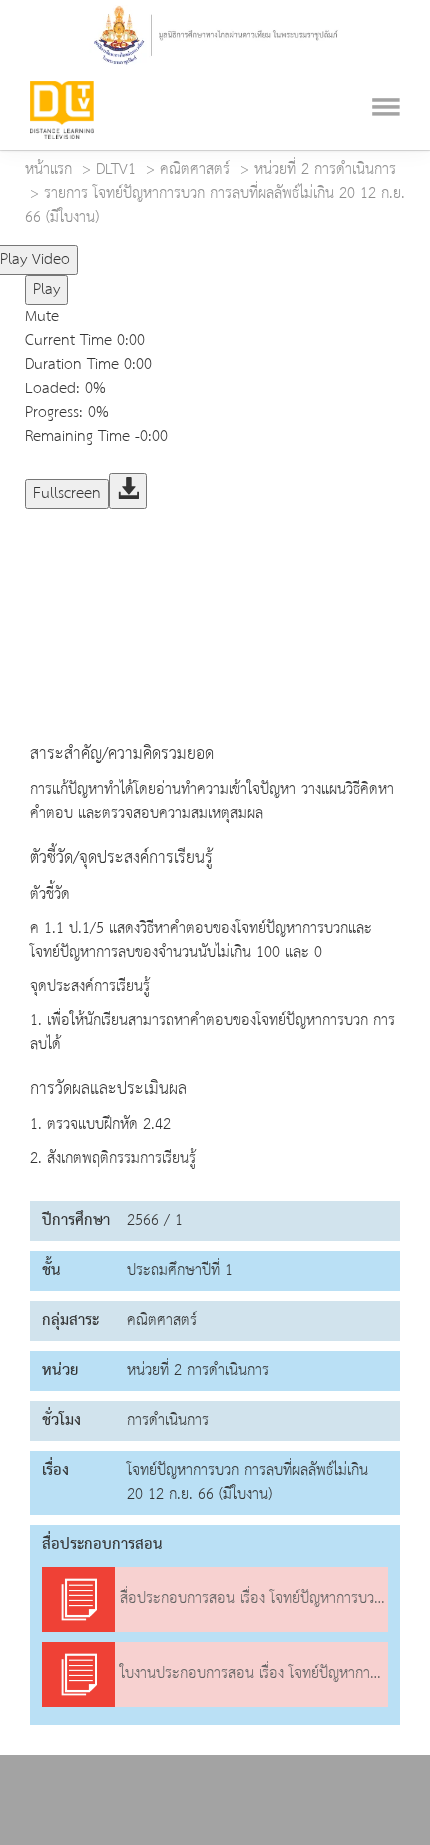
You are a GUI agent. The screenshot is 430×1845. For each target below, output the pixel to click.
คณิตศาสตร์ (195, 170)
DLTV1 (116, 170)
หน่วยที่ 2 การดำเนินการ (325, 170)
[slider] (163, 251)
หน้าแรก (48, 170)
